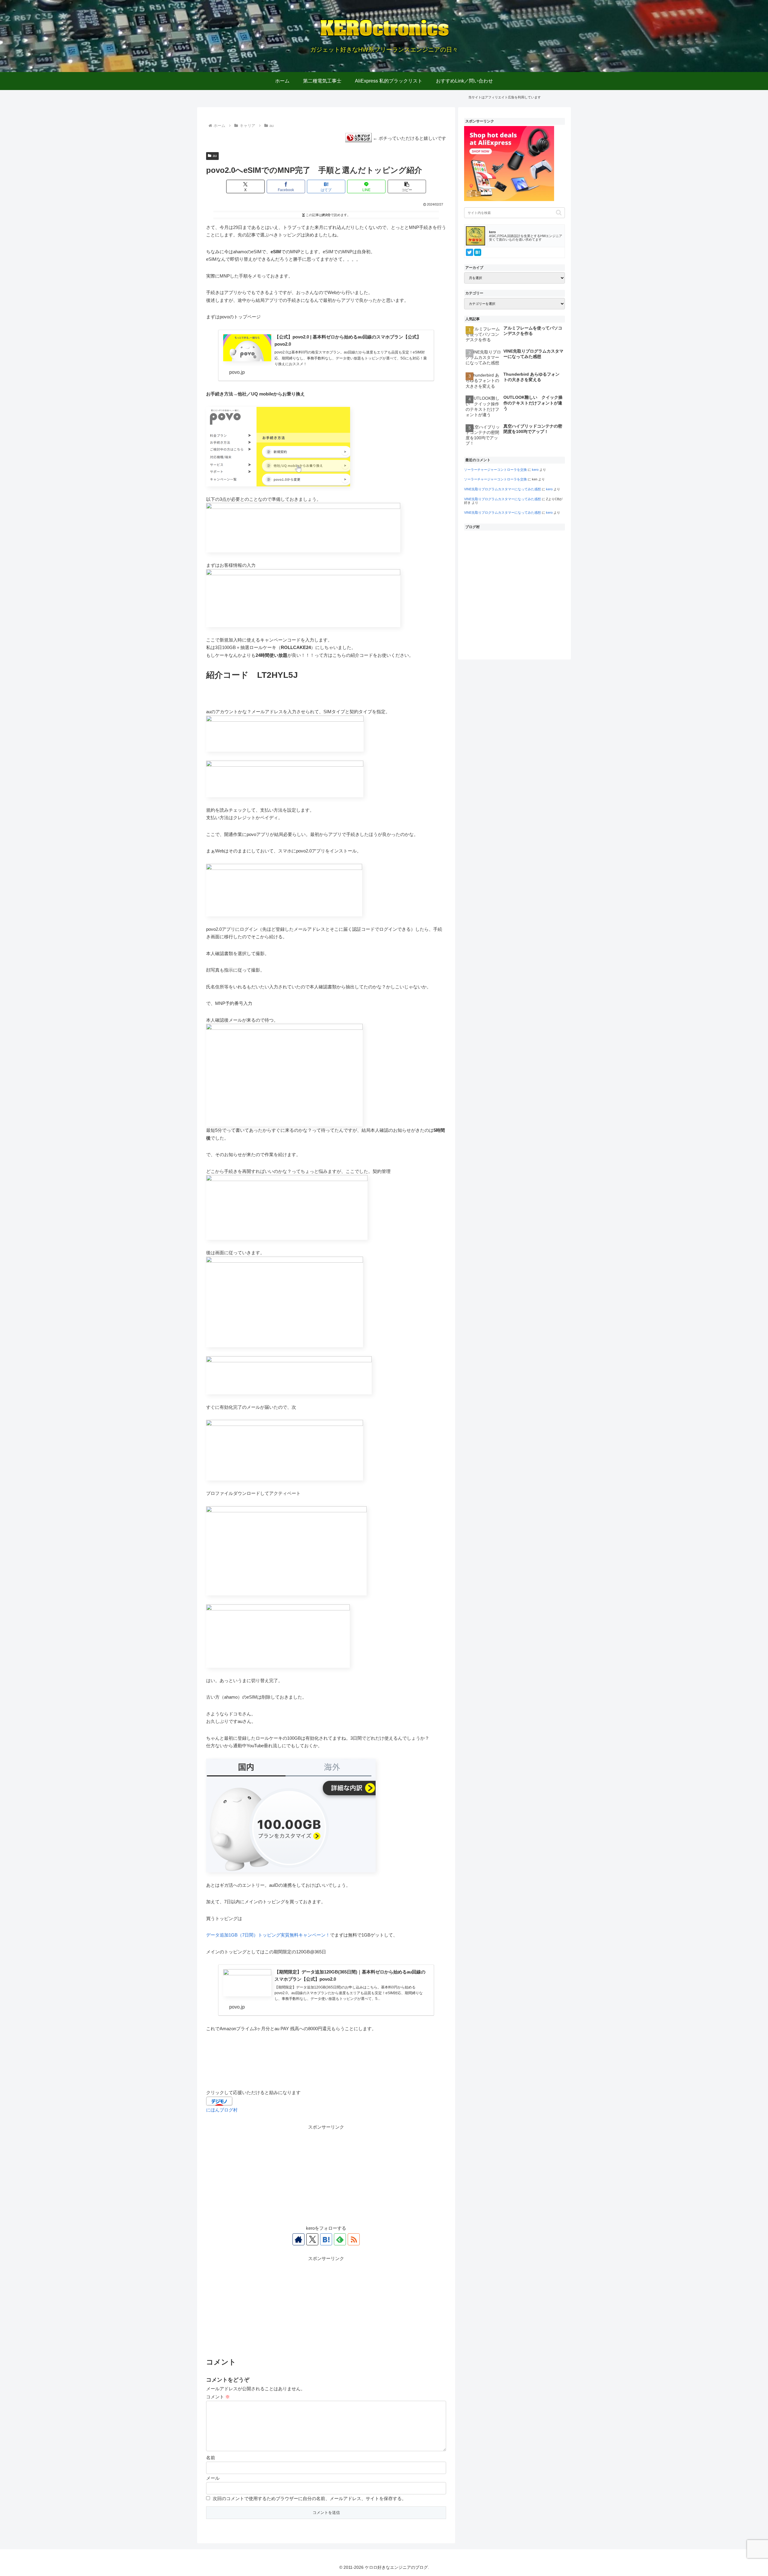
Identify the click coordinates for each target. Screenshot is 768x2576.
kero (535, 470)
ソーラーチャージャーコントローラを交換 (495, 470)
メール (213, 2478)
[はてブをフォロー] (326, 2239)
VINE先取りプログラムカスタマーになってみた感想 (502, 489)
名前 (211, 2458)
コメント (218, 2397)
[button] (407, 186)
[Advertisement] (326, 2173)
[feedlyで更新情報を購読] (340, 2239)
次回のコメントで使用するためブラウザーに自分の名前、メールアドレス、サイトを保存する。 (309, 2498)
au (215, 156)
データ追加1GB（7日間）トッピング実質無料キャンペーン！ (268, 1935)
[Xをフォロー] (312, 2239)
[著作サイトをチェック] (298, 2239)
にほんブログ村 (222, 2110)
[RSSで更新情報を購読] (354, 2239)
